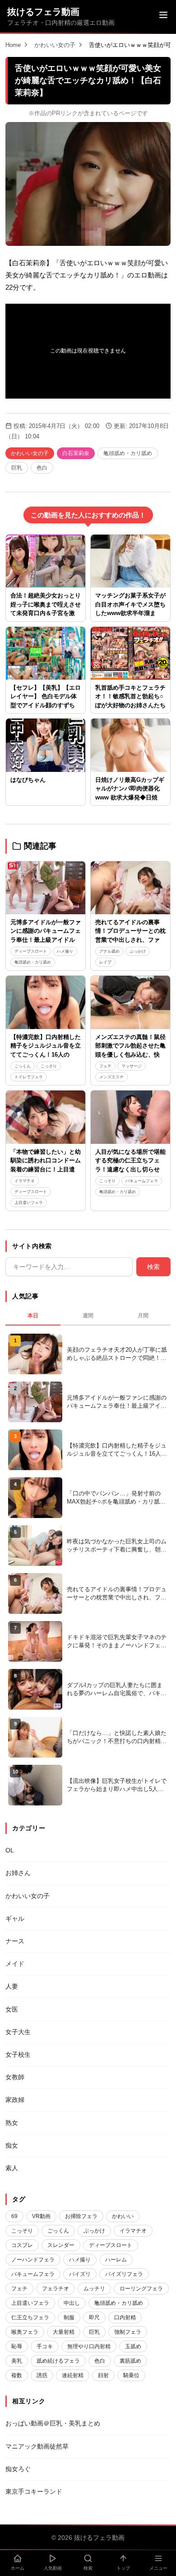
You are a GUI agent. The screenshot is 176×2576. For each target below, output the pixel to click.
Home (13, 45)
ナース (15, 1941)
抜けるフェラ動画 (43, 12)
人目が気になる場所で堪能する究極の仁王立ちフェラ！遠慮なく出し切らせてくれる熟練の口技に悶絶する (130, 1169)
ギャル (15, 1918)
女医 (12, 2009)
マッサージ (132, 1066)
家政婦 (15, 2100)
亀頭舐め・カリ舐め (128, 453)
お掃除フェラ (81, 2216)
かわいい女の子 (55, 45)
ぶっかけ (138, 951)
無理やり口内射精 (89, 2346)
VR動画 (41, 2216)
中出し (72, 2303)
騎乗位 (131, 2375)
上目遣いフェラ (29, 1203)
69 (14, 2216)
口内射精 (125, 2317)
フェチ (105, 1066)
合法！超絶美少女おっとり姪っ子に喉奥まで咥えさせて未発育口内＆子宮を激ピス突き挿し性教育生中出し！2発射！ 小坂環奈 (46, 613)
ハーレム (116, 2260)
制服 (69, 2317)
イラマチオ (25, 1181)
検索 (153, 1267)
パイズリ (80, 2274)
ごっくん (23, 1066)
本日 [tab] (33, 1316)
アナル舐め (109, 951)
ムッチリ (94, 2289)
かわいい (123, 2216)
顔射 (103, 2375)
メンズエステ (111, 1077)
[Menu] (163, 16)
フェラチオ (56, 2289)
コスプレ (22, 2245)
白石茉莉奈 (76, 453)
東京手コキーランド (34, 2491)
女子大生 (18, 2032)
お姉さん (18, 1873)
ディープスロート (31, 951)
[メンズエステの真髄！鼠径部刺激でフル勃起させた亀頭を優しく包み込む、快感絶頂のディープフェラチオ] (130, 1002)
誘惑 (42, 2375)
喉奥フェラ (25, 2332)
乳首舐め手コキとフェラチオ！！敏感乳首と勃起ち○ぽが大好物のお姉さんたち (130, 696)
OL (10, 1850)
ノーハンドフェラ (33, 2260)
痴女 (12, 2145)
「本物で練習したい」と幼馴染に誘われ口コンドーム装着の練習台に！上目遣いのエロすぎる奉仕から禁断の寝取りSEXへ (46, 1169)
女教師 (15, 2077)
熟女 (12, 2123)
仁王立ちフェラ (30, 2317)
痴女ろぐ (18, 2469)
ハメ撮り (65, 951)
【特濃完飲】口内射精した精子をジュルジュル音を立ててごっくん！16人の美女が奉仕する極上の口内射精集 (46, 1055)
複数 (17, 2375)
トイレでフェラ (29, 1077)
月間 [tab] (143, 1316)
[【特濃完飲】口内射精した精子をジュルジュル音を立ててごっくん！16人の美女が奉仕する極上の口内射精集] (46, 1002)
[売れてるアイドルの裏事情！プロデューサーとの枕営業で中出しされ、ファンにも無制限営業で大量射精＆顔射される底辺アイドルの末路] (130, 888)
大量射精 (64, 2332)
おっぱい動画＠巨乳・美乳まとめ (53, 2423)
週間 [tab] (88, 1316)
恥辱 (17, 2346)
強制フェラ (128, 2332)
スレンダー (61, 2245)
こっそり (49, 1066)
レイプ (105, 962)
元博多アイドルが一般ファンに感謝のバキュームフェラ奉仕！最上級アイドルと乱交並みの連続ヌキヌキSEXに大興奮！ (46, 940)
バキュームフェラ (142, 1181)
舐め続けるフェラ (58, 2361)
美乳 (17, 2361)
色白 (42, 468)
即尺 (94, 2317)
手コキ (45, 2346)
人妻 (12, 1986)
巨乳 (17, 468)
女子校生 (18, 2054)
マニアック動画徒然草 (37, 2446)
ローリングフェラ (141, 2289)
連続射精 (73, 2375)
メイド (15, 1964)
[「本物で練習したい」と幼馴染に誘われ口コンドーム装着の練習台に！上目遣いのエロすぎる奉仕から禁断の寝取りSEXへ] (46, 1117)
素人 (12, 2168)
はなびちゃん (28, 780)
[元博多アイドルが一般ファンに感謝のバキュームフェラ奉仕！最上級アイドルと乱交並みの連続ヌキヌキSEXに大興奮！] (46, 888)
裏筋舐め (130, 2361)
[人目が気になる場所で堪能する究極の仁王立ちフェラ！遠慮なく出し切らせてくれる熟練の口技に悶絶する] (130, 1117)
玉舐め (133, 2346)
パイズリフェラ (124, 2274)
